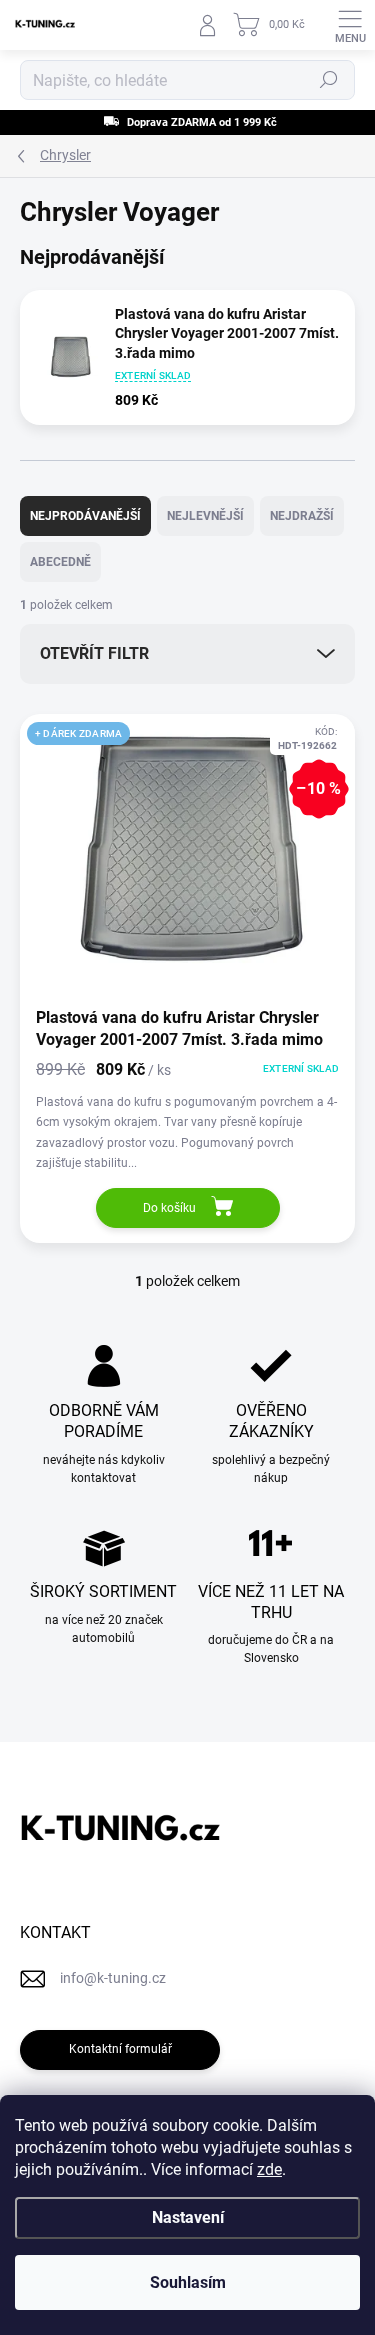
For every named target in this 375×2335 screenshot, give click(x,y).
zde (269, 2169)
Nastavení (188, 2217)
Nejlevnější (205, 516)
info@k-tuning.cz (113, 1978)
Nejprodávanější (85, 516)
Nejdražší (302, 516)
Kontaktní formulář (120, 2049)
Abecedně (60, 562)
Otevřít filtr (94, 653)
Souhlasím (188, 2282)
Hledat (329, 80)
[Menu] (350, 25)
